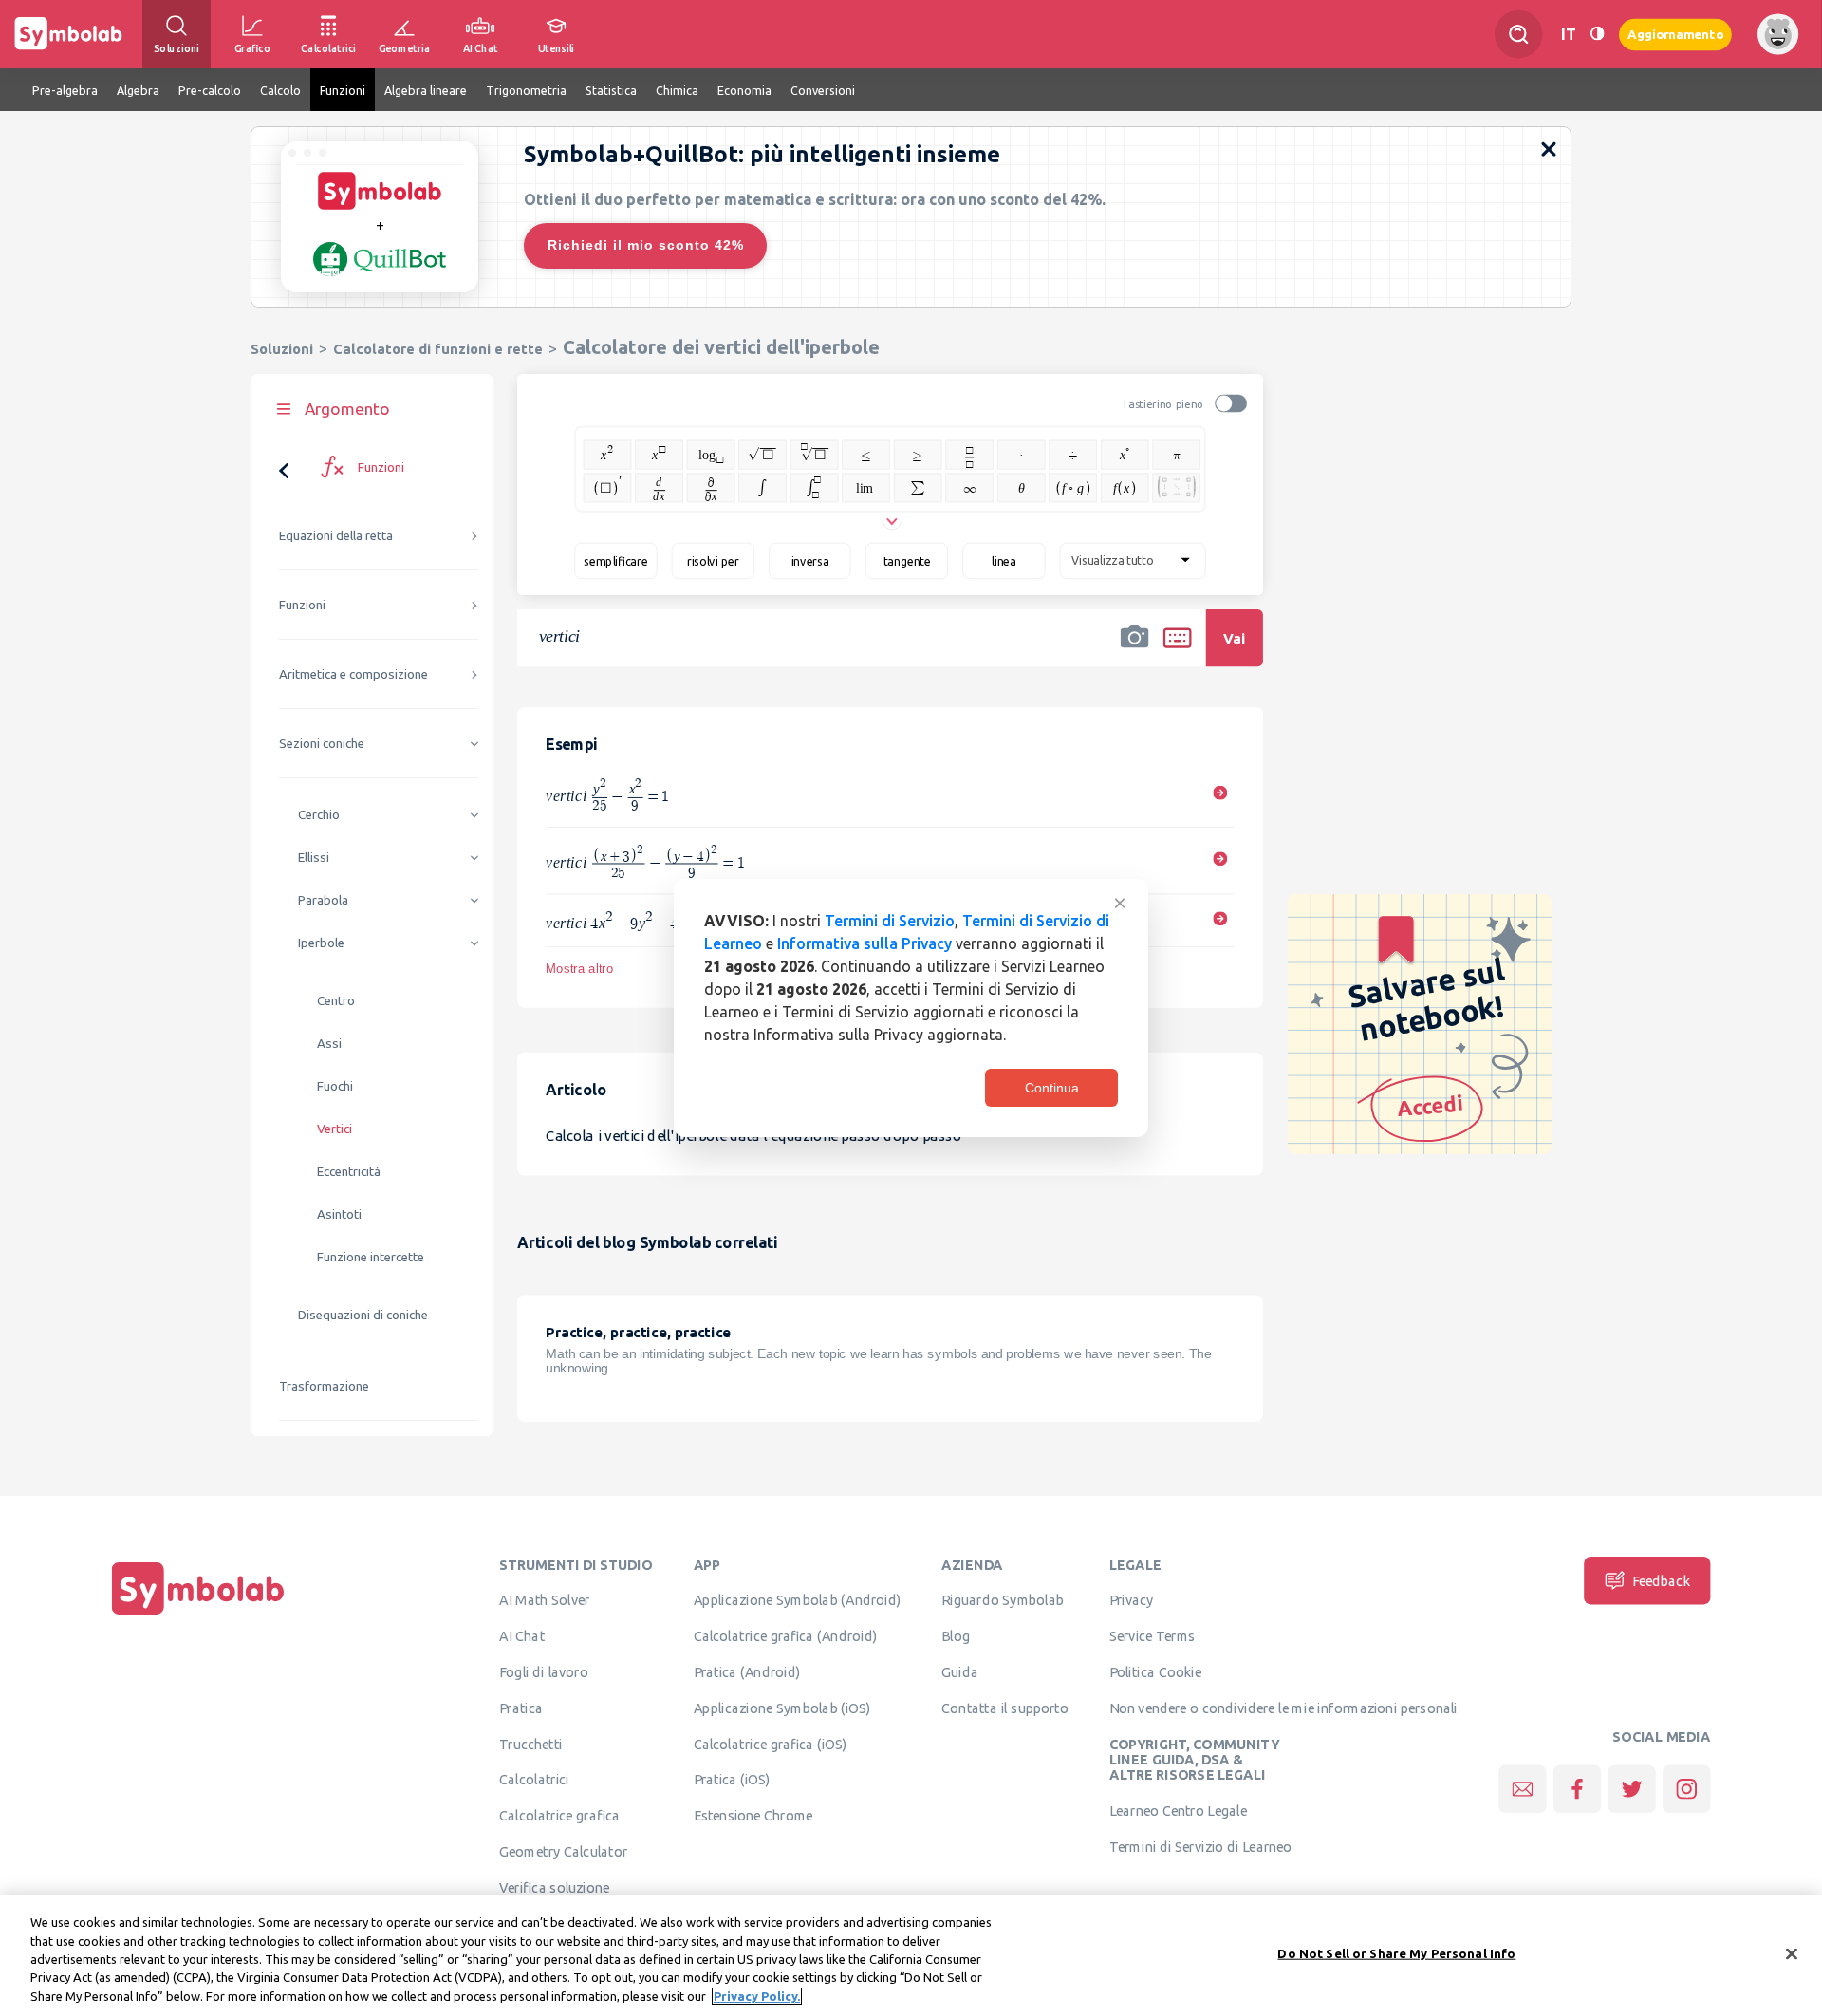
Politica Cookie (1155, 1672)
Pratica (521, 1708)
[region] (911, 1955)
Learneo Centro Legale (1178, 1810)
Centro (336, 1001)
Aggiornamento (1675, 34)
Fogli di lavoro (544, 1672)
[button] (1135, 650)
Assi (329, 1044)
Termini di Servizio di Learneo (1201, 1846)
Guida (960, 1672)
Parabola (323, 900)
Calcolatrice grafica (559, 1816)
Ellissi (314, 858)
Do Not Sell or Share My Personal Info (1396, 1953)
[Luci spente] (1597, 34)
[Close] (1792, 1954)
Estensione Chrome (753, 1816)
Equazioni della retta (336, 536)
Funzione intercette (371, 1257)
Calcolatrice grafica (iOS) (771, 1744)
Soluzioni (282, 349)
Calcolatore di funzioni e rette (438, 349)
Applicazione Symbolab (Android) (798, 1600)
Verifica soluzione (554, 1887)
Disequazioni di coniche (363, 1315)
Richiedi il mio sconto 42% (646, 245)
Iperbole (321, 943)
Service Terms (1153, 1636)
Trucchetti (531, 1744)
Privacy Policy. (757, 1996)
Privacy (1132, 1600)
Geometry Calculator (563, 1852)
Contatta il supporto (1004, 1708)
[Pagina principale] (198, 1615)
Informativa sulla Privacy (865, 943)
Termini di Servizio (890, 921)
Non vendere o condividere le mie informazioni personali (1283, 1708)
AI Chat (522, 1636)
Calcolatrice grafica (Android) (786, 1636)
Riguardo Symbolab (1003, 1600)
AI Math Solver (544, 1600)
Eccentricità (349, 1172)
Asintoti (339, 1214)
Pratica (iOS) (732, 1780)
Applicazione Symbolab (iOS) (782, 1708)
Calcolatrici (534, 1780)
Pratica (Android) (747, 1672)
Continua (1052, 1088)
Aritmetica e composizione (353, 674)
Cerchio (319, 815)
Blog (956, 1636)
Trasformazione (324, 1386)
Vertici (335, 1129)
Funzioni (302, 605)
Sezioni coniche (322, 744)
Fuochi (335, 1086)
